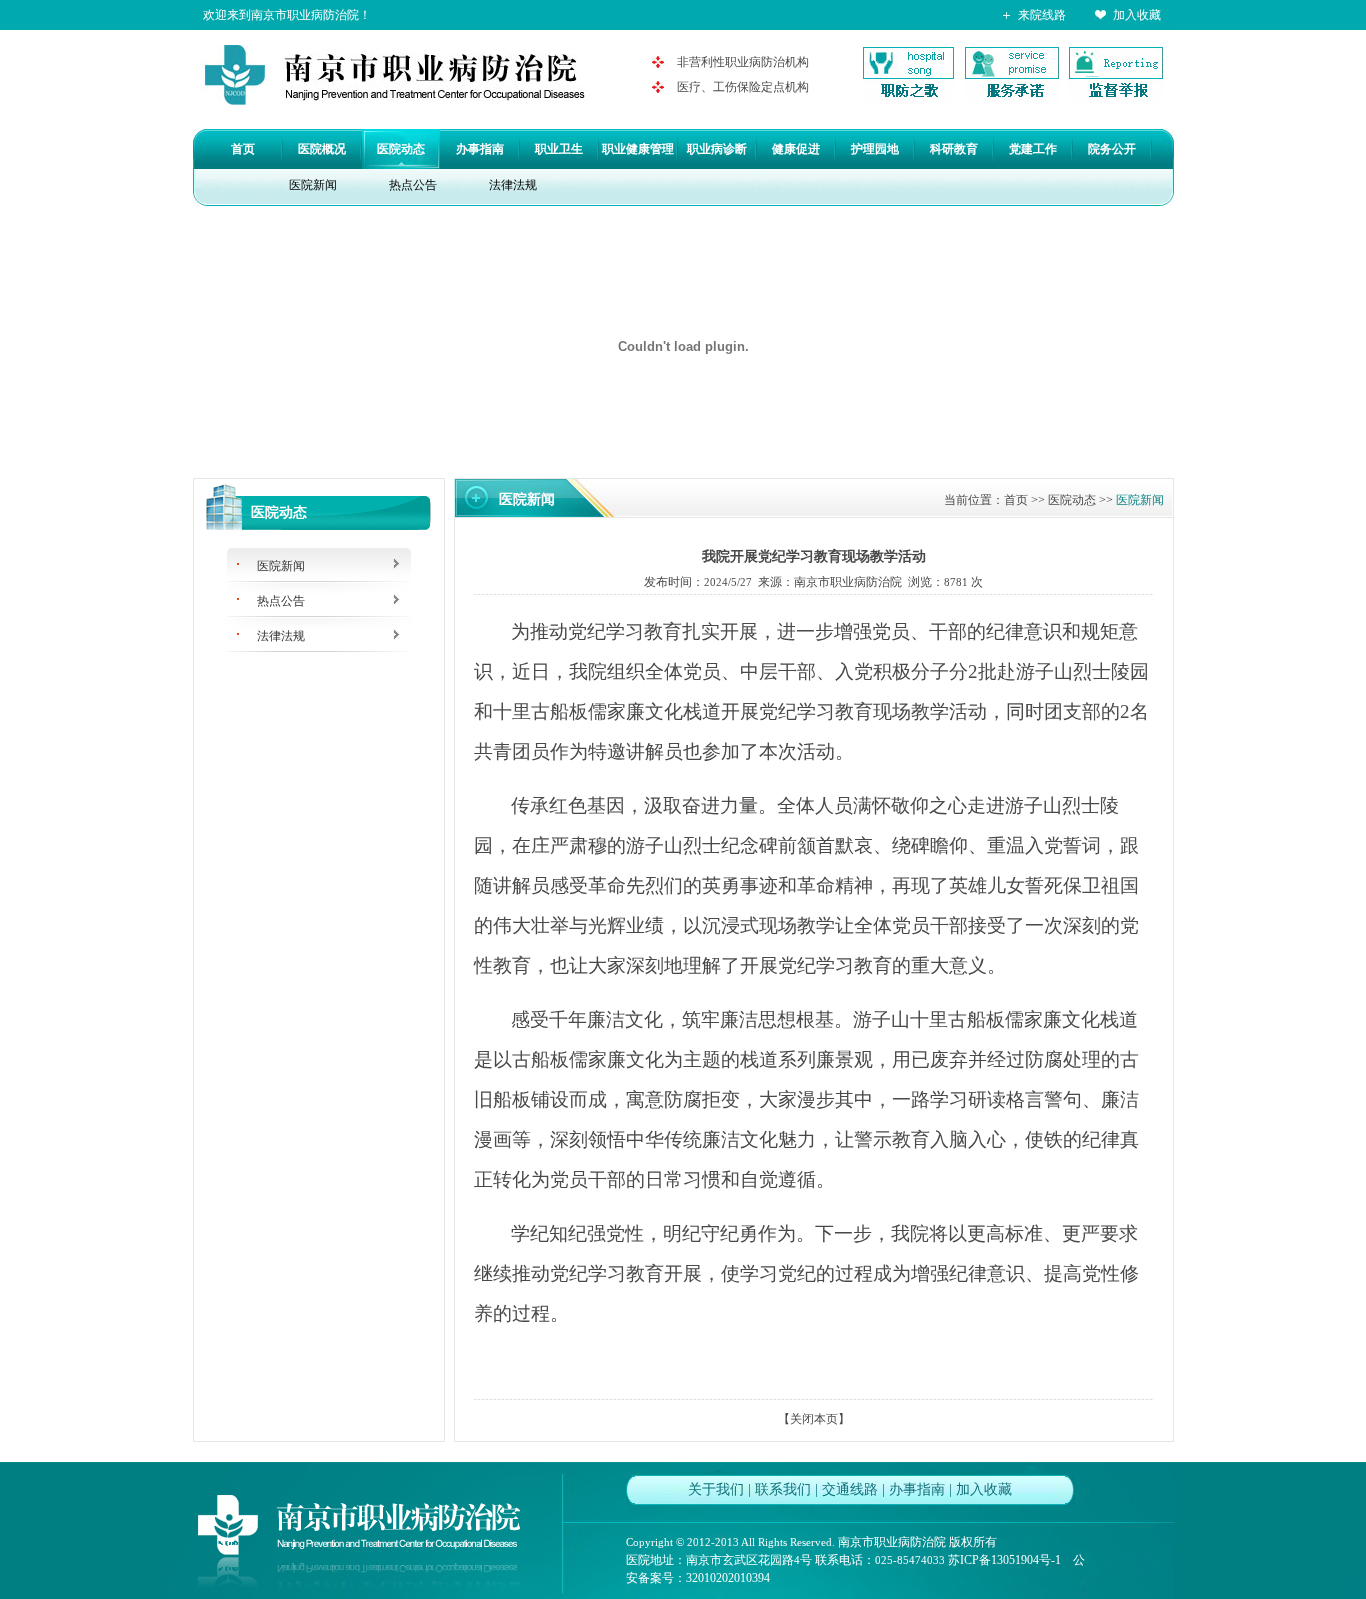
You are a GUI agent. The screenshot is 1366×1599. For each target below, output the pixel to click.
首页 (243, 149)
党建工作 (1033, 149)
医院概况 (322, 149)
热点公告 (413, 185)
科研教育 (954, 149)
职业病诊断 (717, 149)
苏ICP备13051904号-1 (1004, 1560)
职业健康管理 (638, 149)
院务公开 (1112, 149)
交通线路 (850, 1489)
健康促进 (796, 149)
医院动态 (401, 149)
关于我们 (716, 1489)
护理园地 (875, 149)
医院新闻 (313, 185)
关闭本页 (814, 1419)
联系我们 (783, 1489)
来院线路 (1042, 15)
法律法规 (513, 185)
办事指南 (480, 149)
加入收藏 (1137, 15)
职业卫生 (559, 149)
